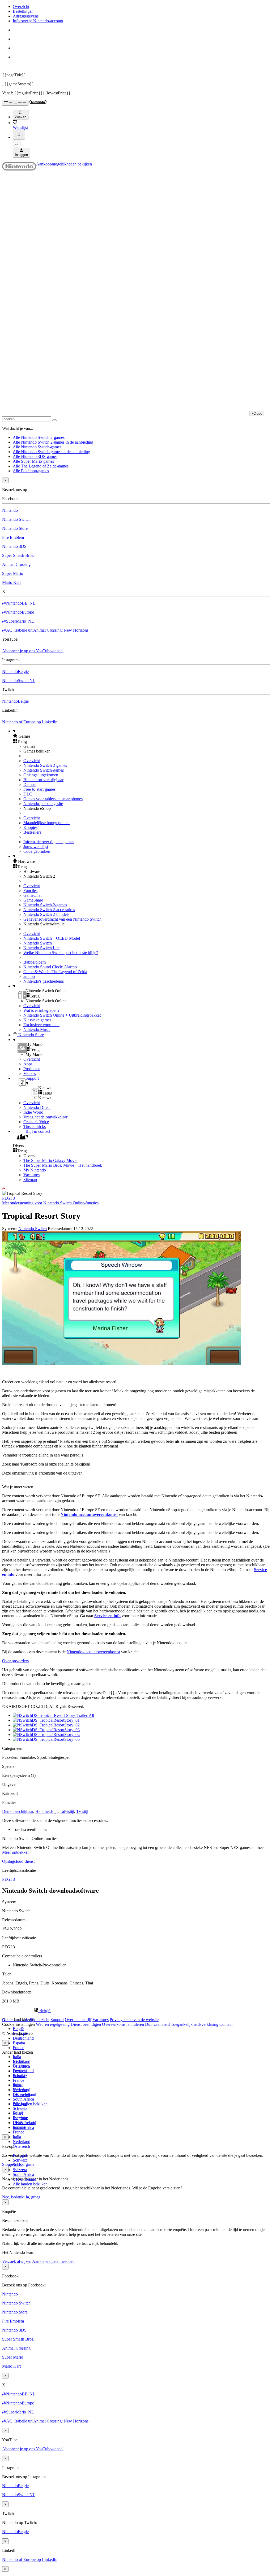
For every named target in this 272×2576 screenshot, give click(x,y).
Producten (32, 1069)
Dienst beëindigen (86, 2024)
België (18, 2029)
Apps (28, 1064)
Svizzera (20, 2170)
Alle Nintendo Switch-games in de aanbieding (51, 452)
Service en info (107, 1616)
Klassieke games (37, 1020)
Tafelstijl (67, 1811)
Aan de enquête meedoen (53, 2261)
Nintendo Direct (37, 1107)
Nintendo (10, 510)
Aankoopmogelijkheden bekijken (64, 164)
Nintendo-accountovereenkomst (89, 1514)
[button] (141, 736)
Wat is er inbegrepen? (41, 1010)
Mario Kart (11, 582)
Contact (226, 2024)
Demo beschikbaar (18, 1811)
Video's (30, 1073)
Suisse (18, 2113)
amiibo (29, 976)
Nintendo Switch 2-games (45, 765)
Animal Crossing (16, 564)
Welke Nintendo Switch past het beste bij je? (61, 953)
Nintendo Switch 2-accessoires (49, 910)
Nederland (22, 2142)
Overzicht (21, 6)
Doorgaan (25, 2164)
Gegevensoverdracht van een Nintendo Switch (62, 919)
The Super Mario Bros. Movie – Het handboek (63, 1165)
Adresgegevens (26, 16)
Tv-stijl (82, 1811)
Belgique (20, 2066)
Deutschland (23, 2038)
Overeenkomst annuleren (123, 2024)
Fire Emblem (13, 537)
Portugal (20, 2104)
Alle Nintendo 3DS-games (35, 456)
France (18, 2048)
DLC (28, 794)
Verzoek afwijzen (17, 2261)
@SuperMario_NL (18, 621)
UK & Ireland (24, 2123)
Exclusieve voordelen (41, 1025)
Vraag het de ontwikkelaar (45, 1117)
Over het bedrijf (78, 2020)
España (19, 2043)
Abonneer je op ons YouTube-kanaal (33, 651)
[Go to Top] (136, 1189)
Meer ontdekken (16, 1852)
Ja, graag (33, 2197)
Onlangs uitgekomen (41, 775)
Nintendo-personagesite (43, 804)
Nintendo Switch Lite (41, 948)
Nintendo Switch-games (44, 770)
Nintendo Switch (16, 519)
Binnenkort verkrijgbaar (43, 780)
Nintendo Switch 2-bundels (46, 914)
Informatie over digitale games (49, 842)
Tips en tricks (35, 1127)
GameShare (33, 900)
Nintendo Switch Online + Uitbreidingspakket (62, 1015)
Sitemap (30, 1180)
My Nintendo (35, 1170)
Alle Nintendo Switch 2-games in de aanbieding (53, 442)
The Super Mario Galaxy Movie (50, 1160)
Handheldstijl (46, 1811)
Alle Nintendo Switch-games (37, 447)
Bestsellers (32, 832)
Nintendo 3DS (14, 546)
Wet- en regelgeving (53, 2024)
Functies (30, 891)
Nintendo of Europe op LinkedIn (30, 722)
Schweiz (20, 2160)
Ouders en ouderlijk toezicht (26, 2020)
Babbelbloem (35, 962)
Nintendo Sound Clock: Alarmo (50, 967)
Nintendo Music (37, 1029)
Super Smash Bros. (18, 555)
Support (57, 2020)
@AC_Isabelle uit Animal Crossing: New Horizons (45, 630)
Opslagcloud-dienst (18, 1861)
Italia (17, 2057)
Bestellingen (23, 11)
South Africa (23, 2099)
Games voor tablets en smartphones (53, 799)
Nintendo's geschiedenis (44, 981)
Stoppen (9, 2164)
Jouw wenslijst (36, 847)
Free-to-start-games (39, 789)
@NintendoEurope (18, 612)
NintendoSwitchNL (19, 681)
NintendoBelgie (15, 672)
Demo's (30, 784)
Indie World (33, 1112)
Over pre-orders (15, 1661)
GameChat (32, 895)
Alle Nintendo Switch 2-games (39, 437)
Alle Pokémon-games (31, 471)
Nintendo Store (15, 528)
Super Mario (13, 573)
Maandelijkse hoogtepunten (46, 823)
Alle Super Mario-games (33, 461)
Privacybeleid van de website (134, 2020)
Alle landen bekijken (30, 2104)
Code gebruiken (37, 851)
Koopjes (30, 827)
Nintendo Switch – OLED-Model (52, 938)
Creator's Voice (36, 1122)
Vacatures (31, 1175)
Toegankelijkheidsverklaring (195, 2024)
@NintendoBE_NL (19, 603)
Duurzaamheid (157, 2024)
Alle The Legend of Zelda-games (41, 466)
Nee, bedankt (14, 2197)
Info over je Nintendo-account (38, 21)
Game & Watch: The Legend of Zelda (55, 972)
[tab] (136, 2010)
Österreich (21, 2146)
